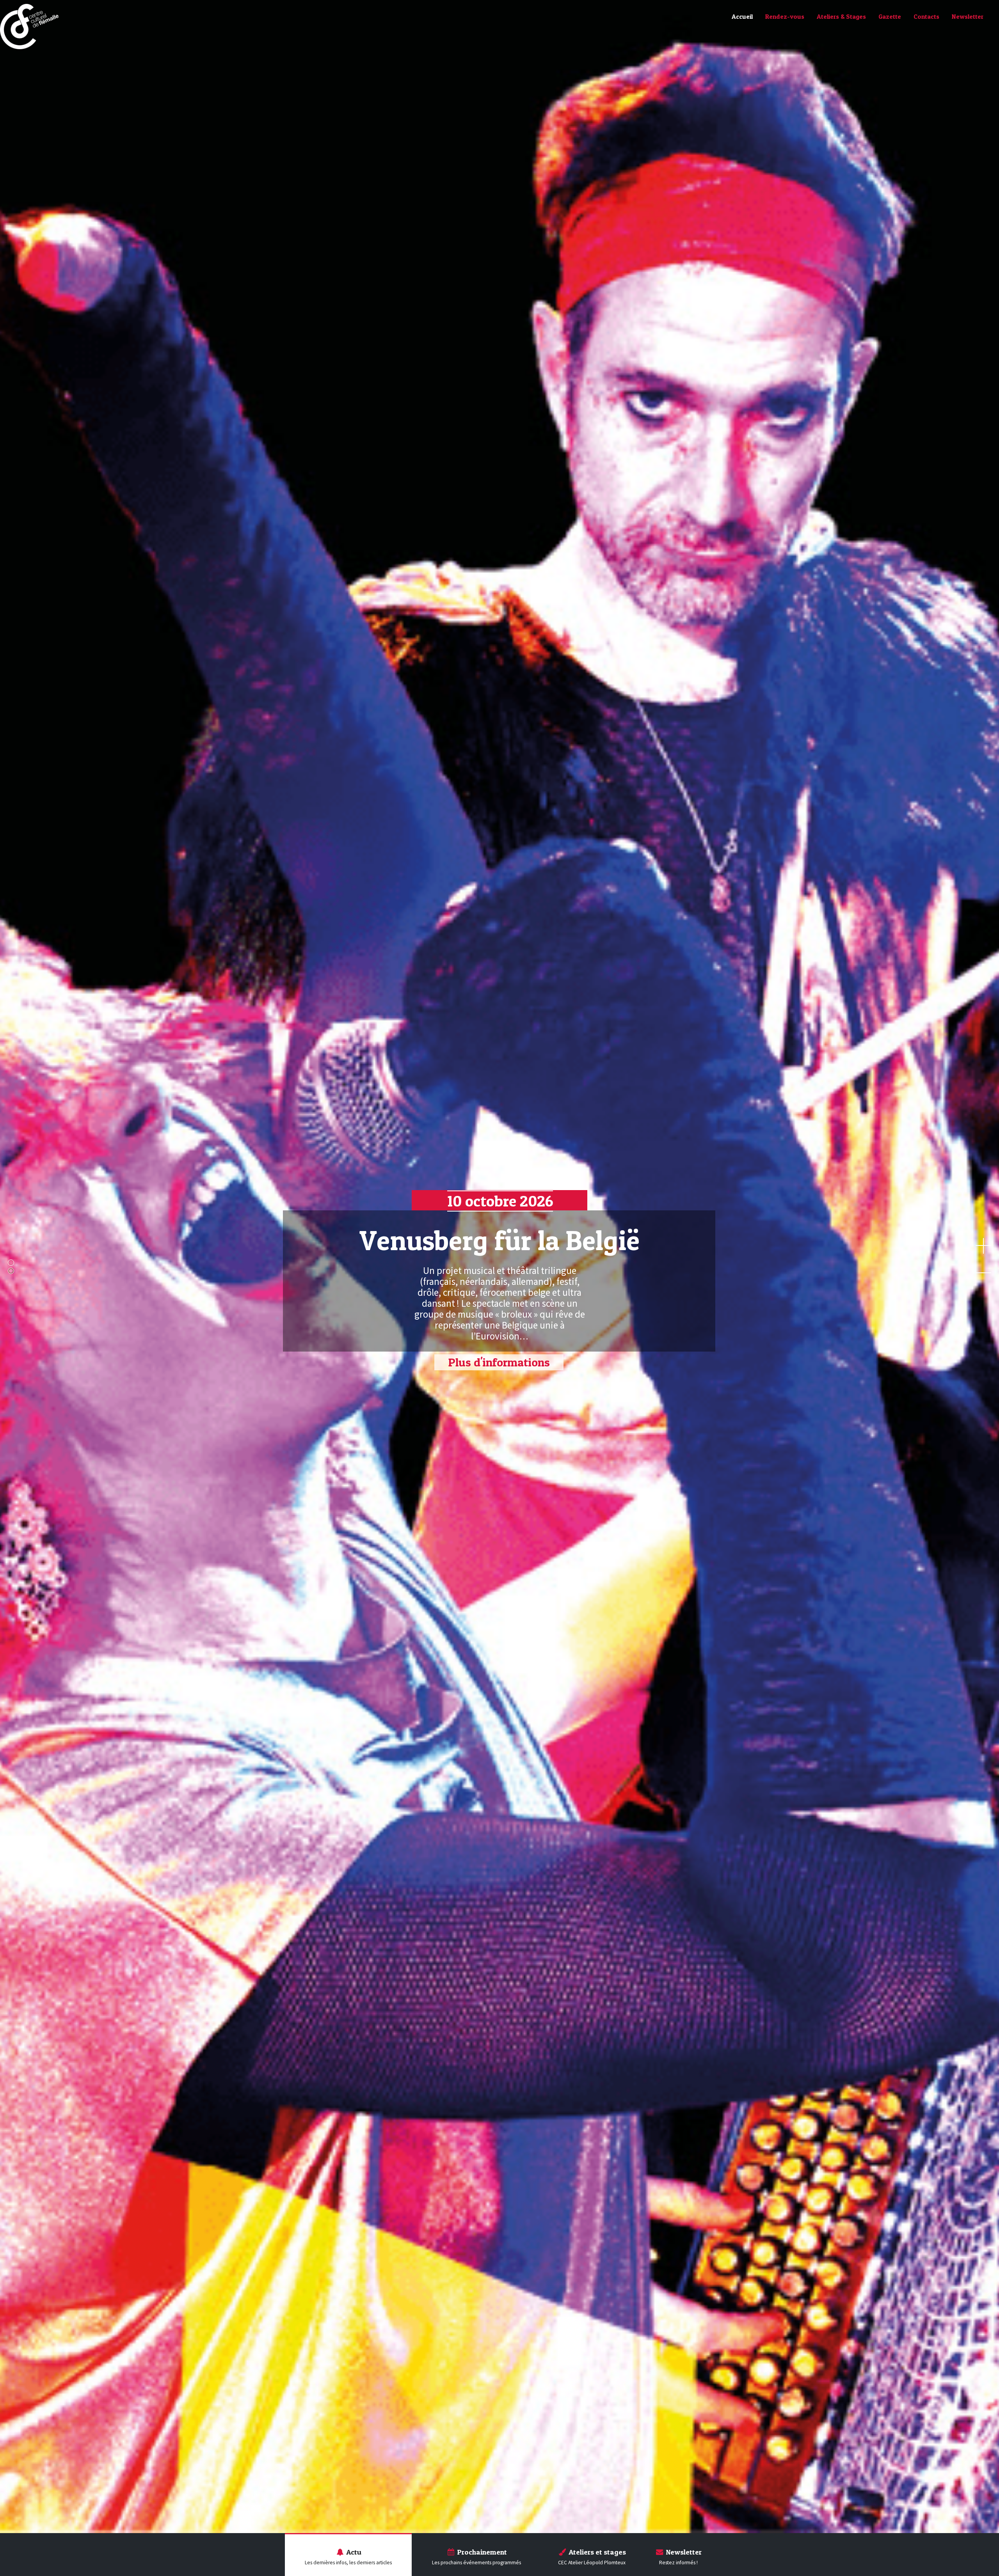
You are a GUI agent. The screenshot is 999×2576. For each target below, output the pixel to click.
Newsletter (968, 16)
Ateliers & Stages (841, 16)
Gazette (890, 16)
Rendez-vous (785, 16)
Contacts (926, 16)
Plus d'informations (499, 1362)
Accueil (742, 16)
